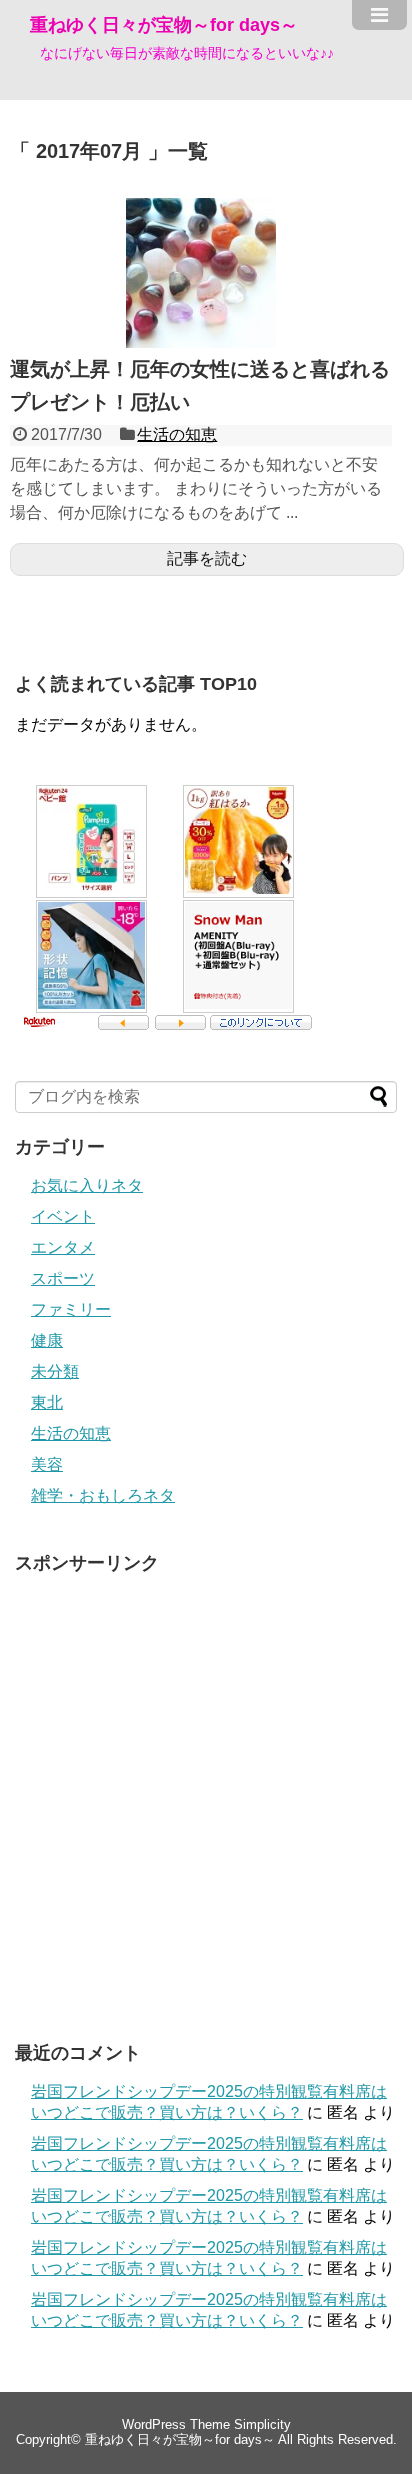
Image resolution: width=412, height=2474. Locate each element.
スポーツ (63, 1278)
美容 (47, 1464)
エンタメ (63, 1247)
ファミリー (71, 1309)
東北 (47, 1402)
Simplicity (262, 2424)
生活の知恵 (177, 434)
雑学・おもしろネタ (103, 1495)
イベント (63, 1216)
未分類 (55, 1371)
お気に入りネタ (87, 1185)
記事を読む (207, 558)
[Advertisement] (206, 1791)
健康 (47, 1340)
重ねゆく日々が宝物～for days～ (164, 25)
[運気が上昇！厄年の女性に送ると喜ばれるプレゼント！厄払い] (201, 342)
